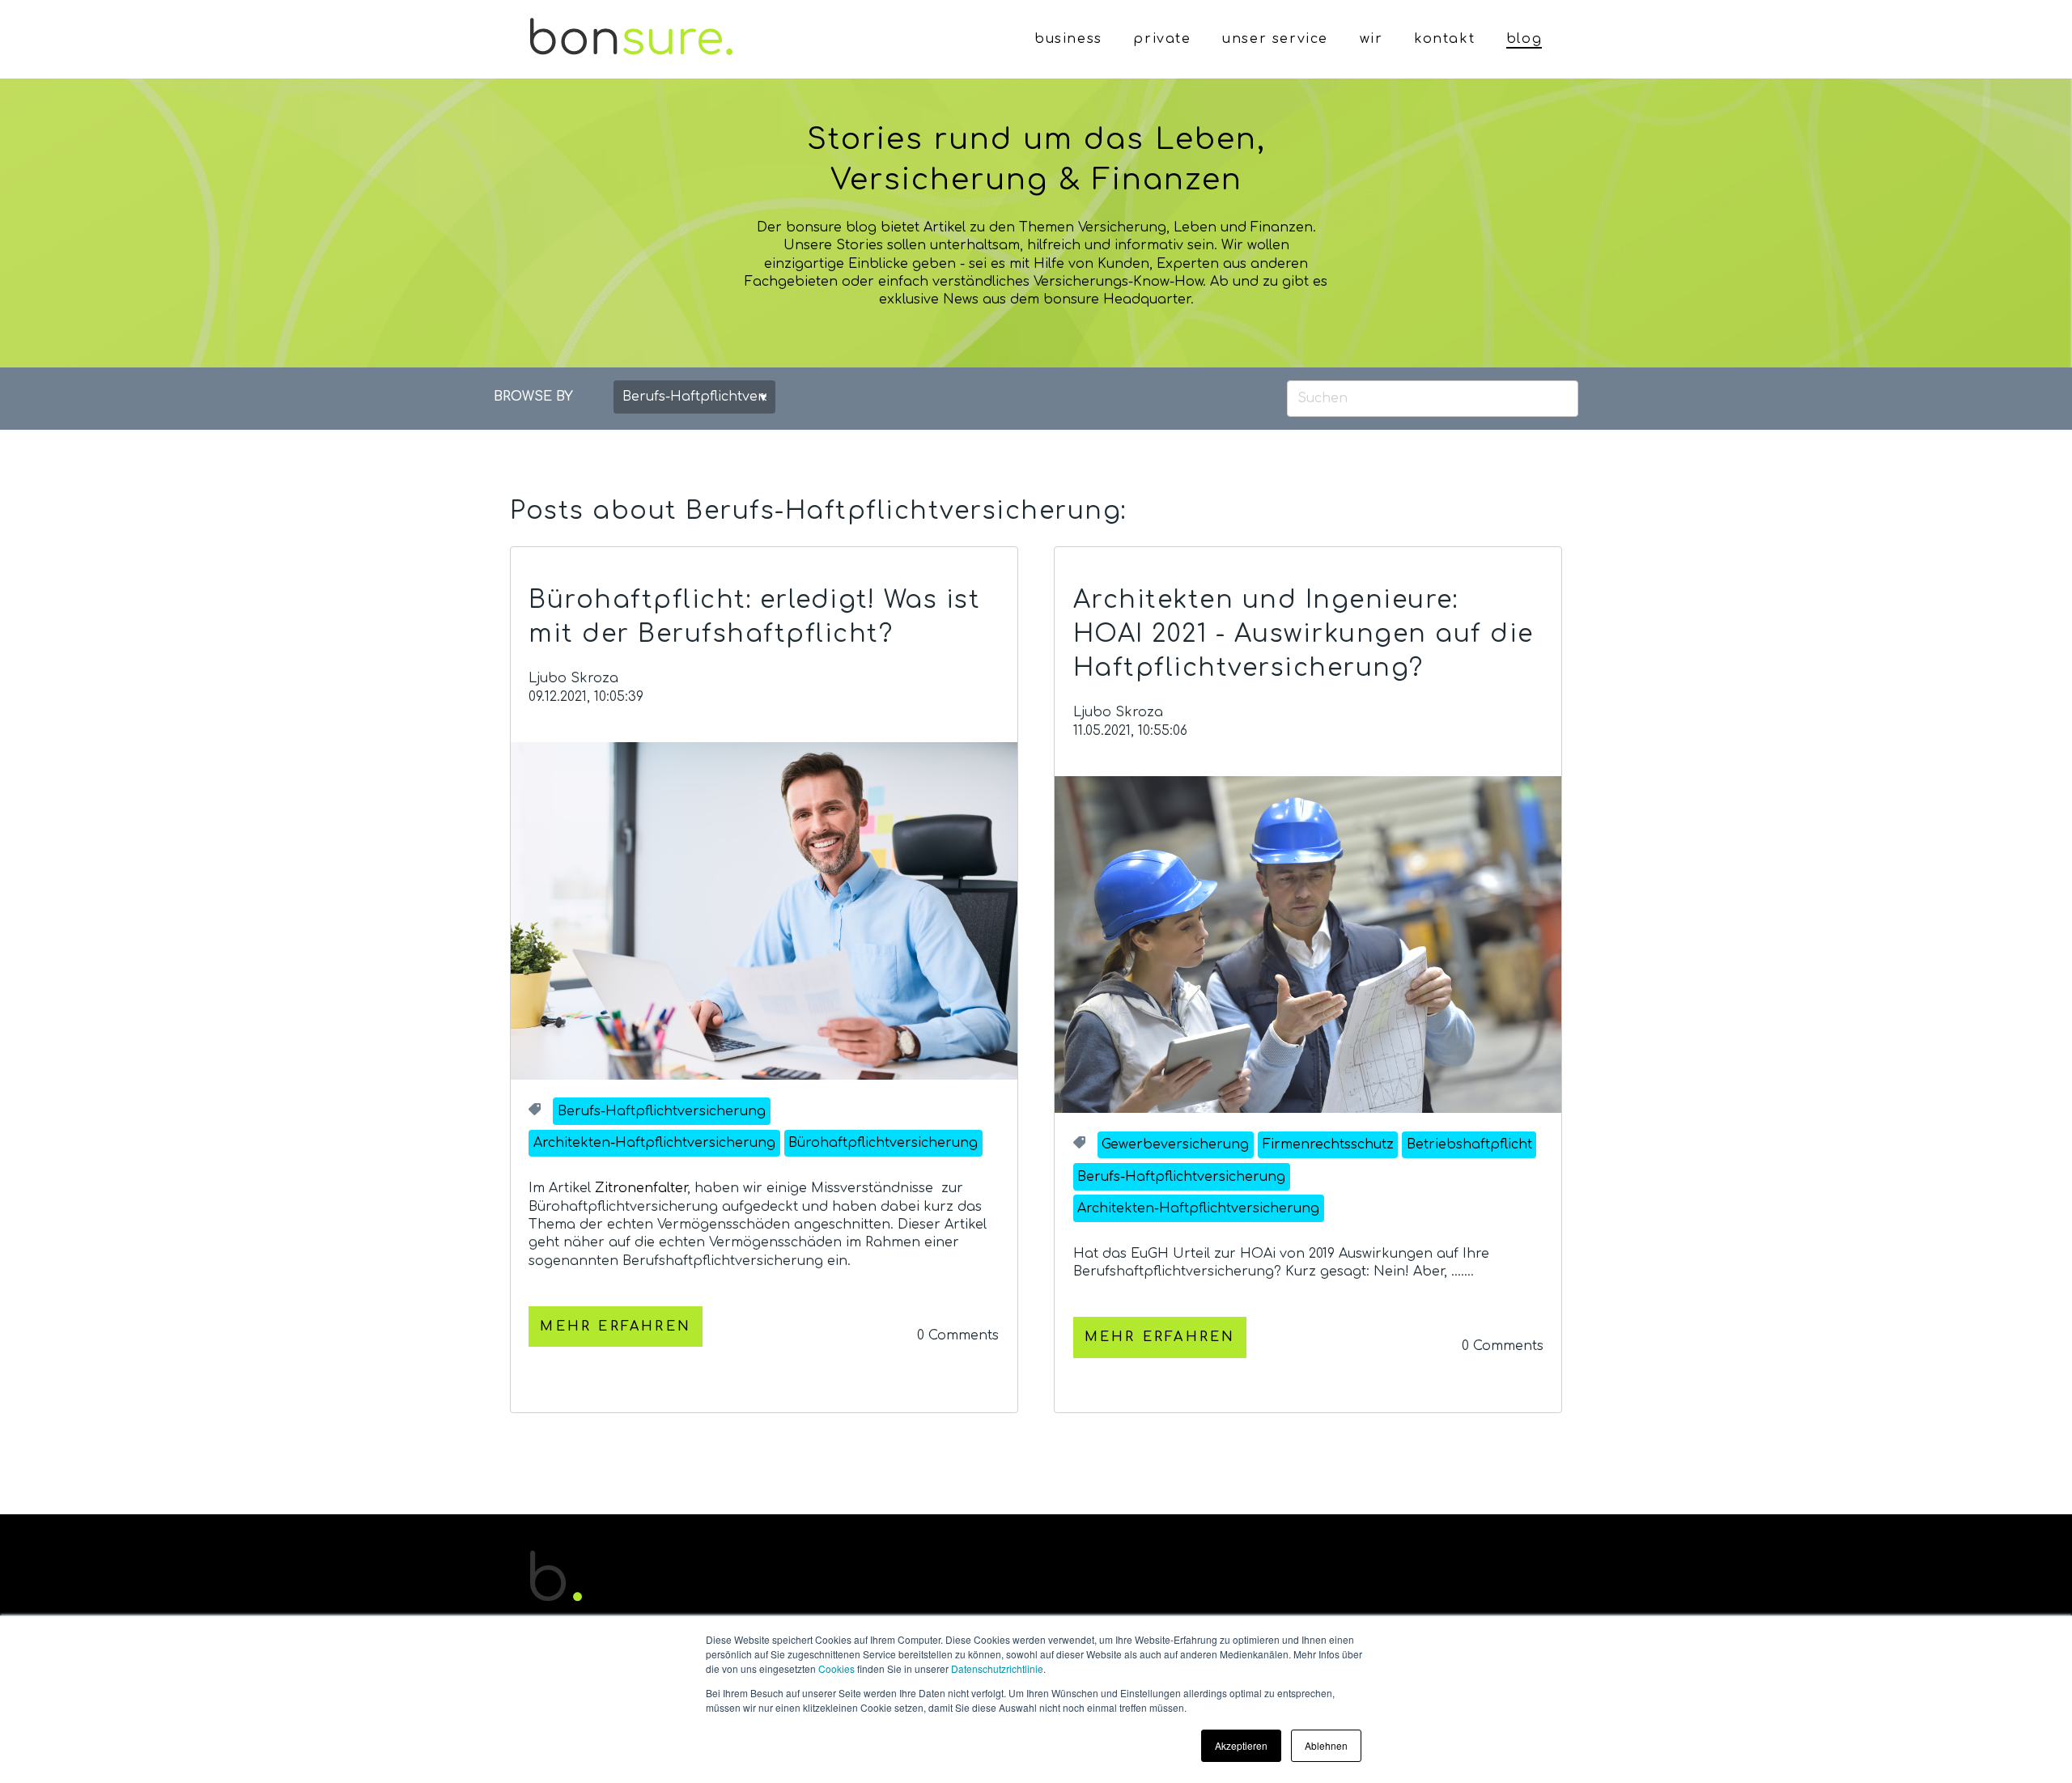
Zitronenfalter (641, 1188)
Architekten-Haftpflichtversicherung (654, 1143)
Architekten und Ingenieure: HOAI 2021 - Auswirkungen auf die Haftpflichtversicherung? (1303, 634)
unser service (1275, 39)
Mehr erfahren (616, 1327)
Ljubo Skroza (573, 678)
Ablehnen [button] (1326, 1745)
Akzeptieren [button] (1241, 1745)
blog (1524, 39)
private (1162, 39)
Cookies (836, 1668)
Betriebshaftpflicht (1469, 1144)
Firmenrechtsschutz (1328, 1144)
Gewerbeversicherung (1175, 1144)
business (1068, 39)
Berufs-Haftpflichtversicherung (662, 1111)
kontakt (1444, 39)
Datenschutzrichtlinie (997, 1668)
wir (1371, 39)
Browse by (533, 397)
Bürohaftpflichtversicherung (883, 1143)
